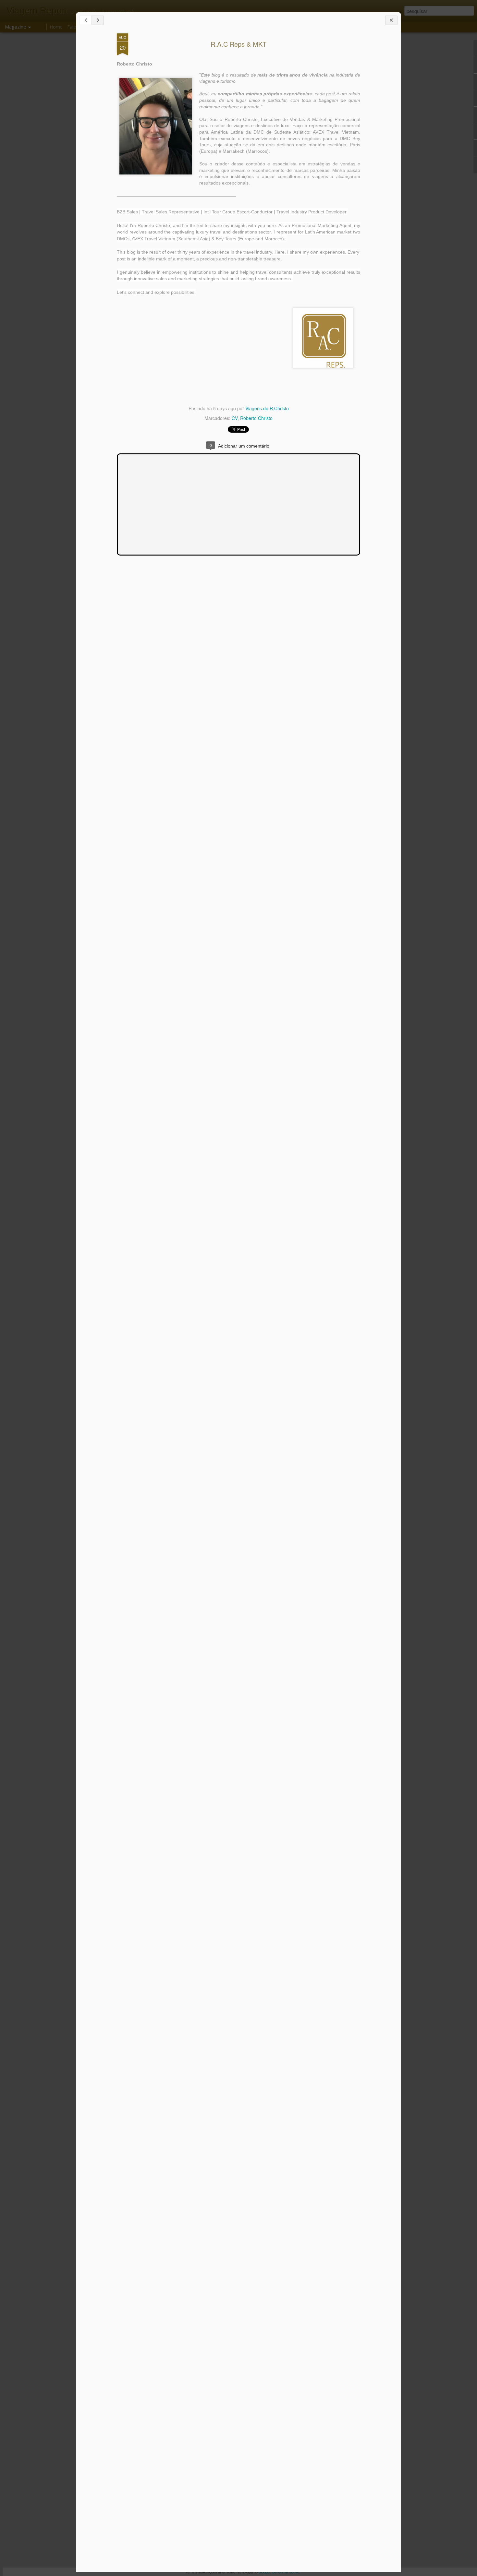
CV (235, 418)
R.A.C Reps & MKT (238, 44)
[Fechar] (391, 20)
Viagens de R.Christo (267, 408)
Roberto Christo (256, 418)
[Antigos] (98, 20)
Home (56, 27)
